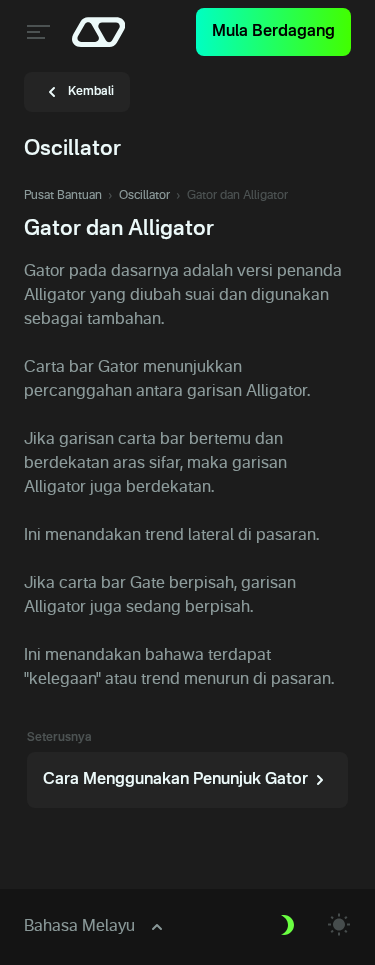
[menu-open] (36, 32)
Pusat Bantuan (63, 196)
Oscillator (144, 196)
